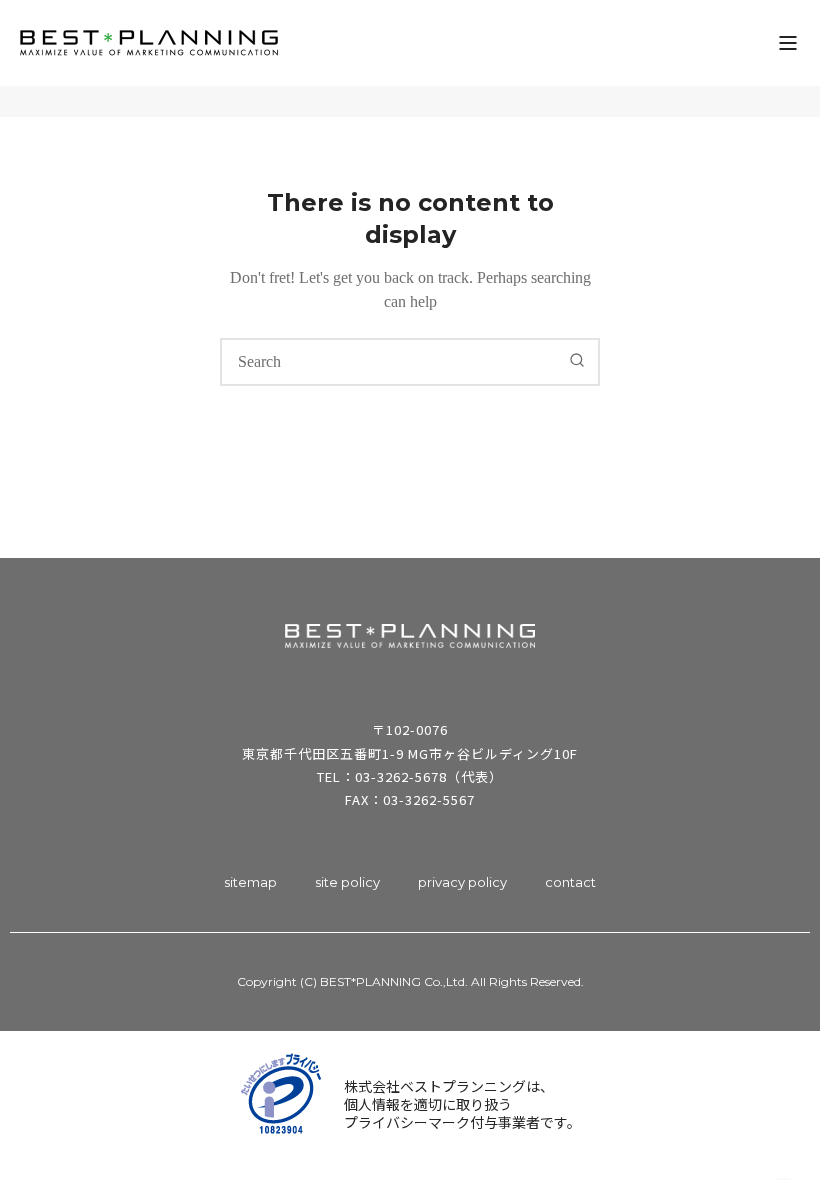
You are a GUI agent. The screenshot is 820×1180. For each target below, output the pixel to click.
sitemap (250, 882)
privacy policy (462, 882)
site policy (347, 882)
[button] (788, 43)
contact (570, 882)
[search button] (577, 361)
